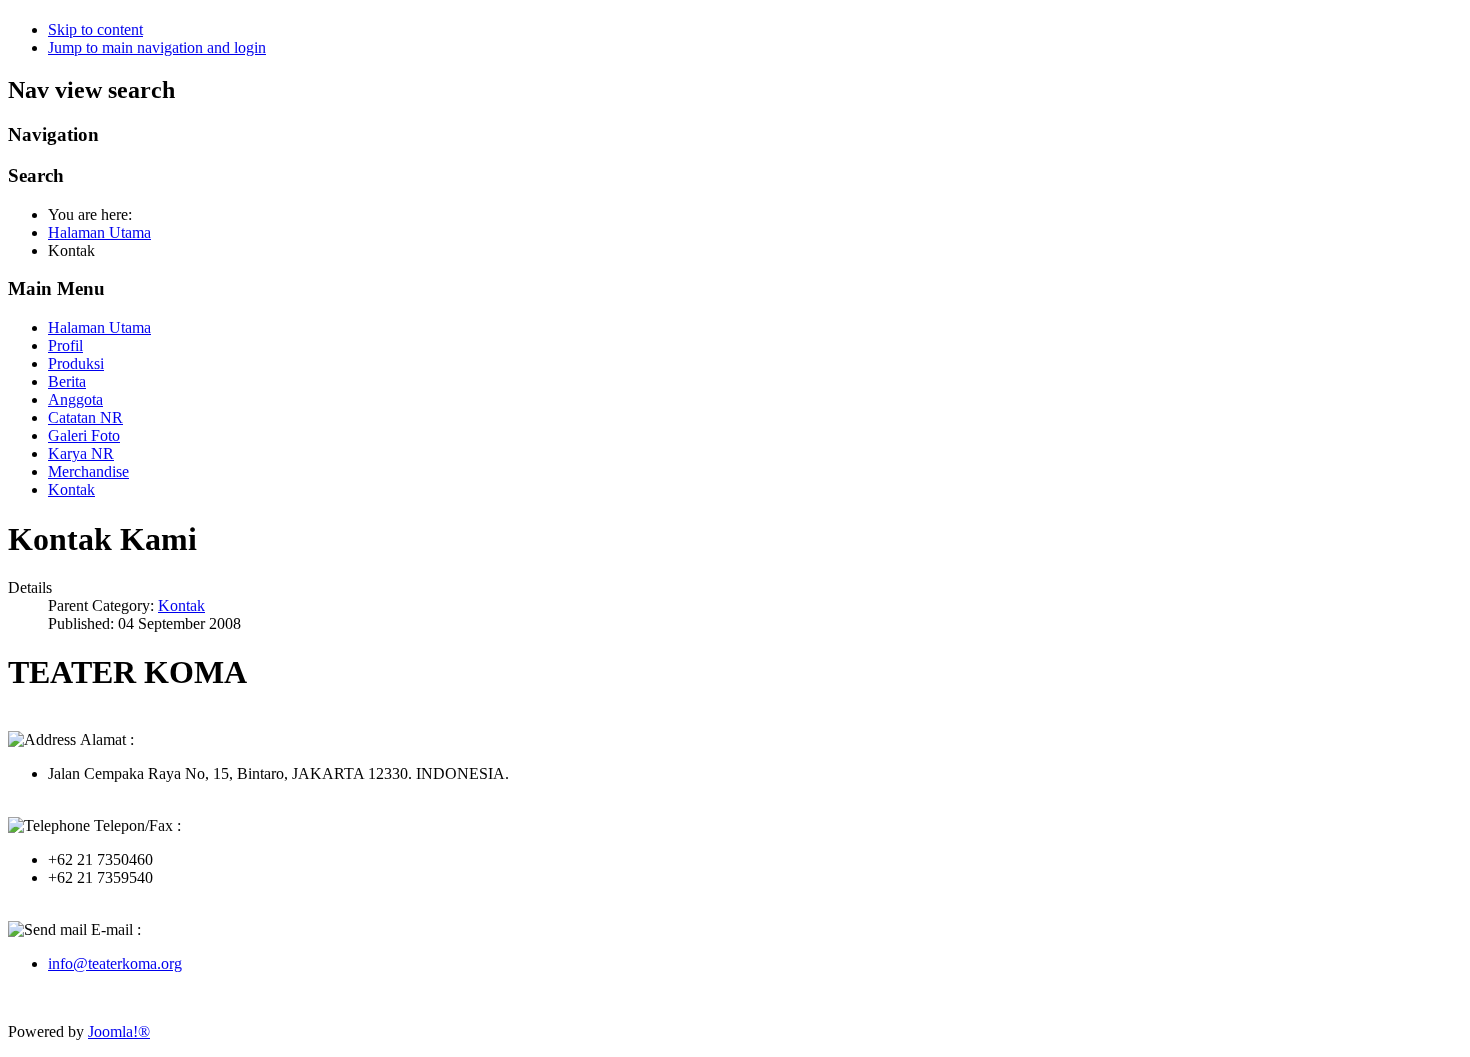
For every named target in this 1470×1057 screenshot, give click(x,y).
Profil (65, 345)
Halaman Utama (99, 327)
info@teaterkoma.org (115, 963)
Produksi (76, 363)
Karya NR (81, 453)
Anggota (75, 399)
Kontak (71, 489)
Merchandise (88, 471)
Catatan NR (85, 417)
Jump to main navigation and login (157, 47)
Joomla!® (119, 1031)
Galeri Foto (84, 435)
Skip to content (95, 29)
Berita (67, 381)
